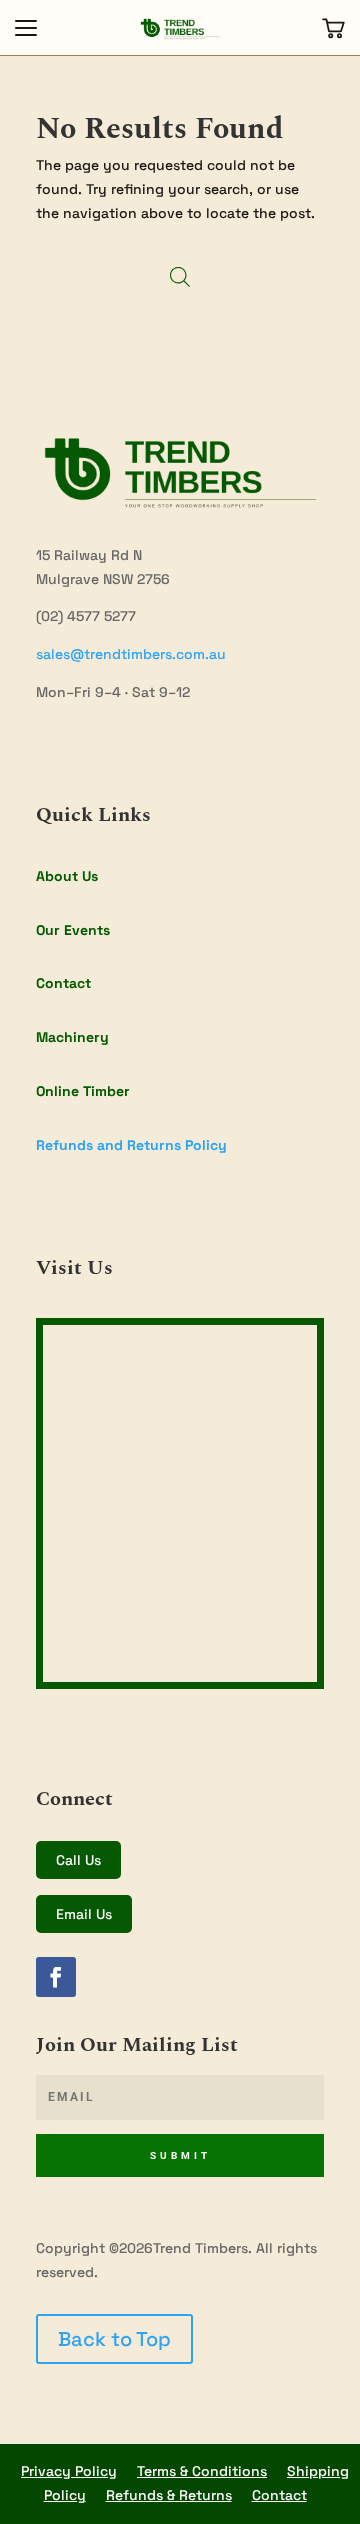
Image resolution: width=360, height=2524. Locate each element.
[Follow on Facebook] (56, 1977)
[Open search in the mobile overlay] (180, 276)
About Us (67, 876)
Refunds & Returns (169, 2495)
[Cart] (334, 28)
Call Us (78, 1860)
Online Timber (83, 1091)
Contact (63, 983)
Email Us (84, 1914)
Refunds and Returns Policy (131, 1145)
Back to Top (114, 2339)
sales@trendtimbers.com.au (131, 654)
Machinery (72, 1037)
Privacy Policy (69, 2471)
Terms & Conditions (202, 2471)
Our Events (73, 930)
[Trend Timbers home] (180, 28)
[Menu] (26, 28)
